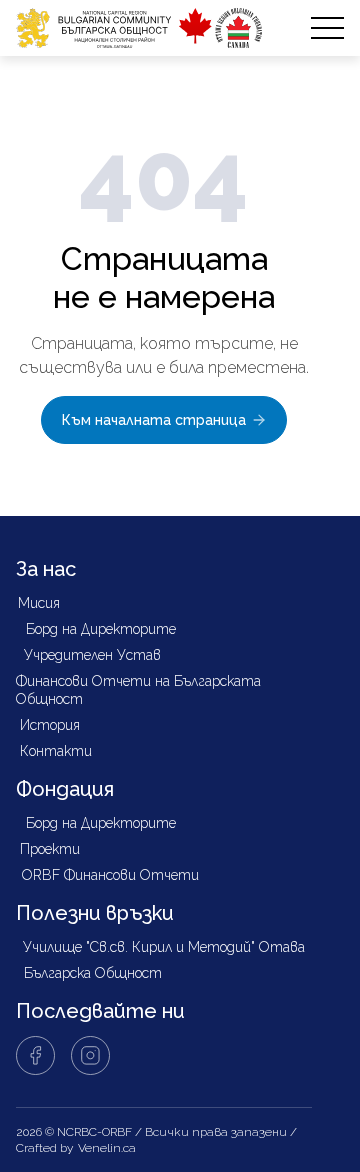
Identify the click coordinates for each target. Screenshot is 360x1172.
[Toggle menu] (327, 28)
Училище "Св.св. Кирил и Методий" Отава (164, 947)
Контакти (56, 751)
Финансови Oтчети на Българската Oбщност (138, 690)
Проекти (50, 849)
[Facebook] (35, 1055)
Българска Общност (93, 973)
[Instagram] (90, 1055)
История (50, 725)
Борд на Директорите (101, 629)
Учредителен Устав (92, 655)
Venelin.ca (107, 1148)
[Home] (139, 28)
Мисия (39, 603)
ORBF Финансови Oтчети (110, 875)
